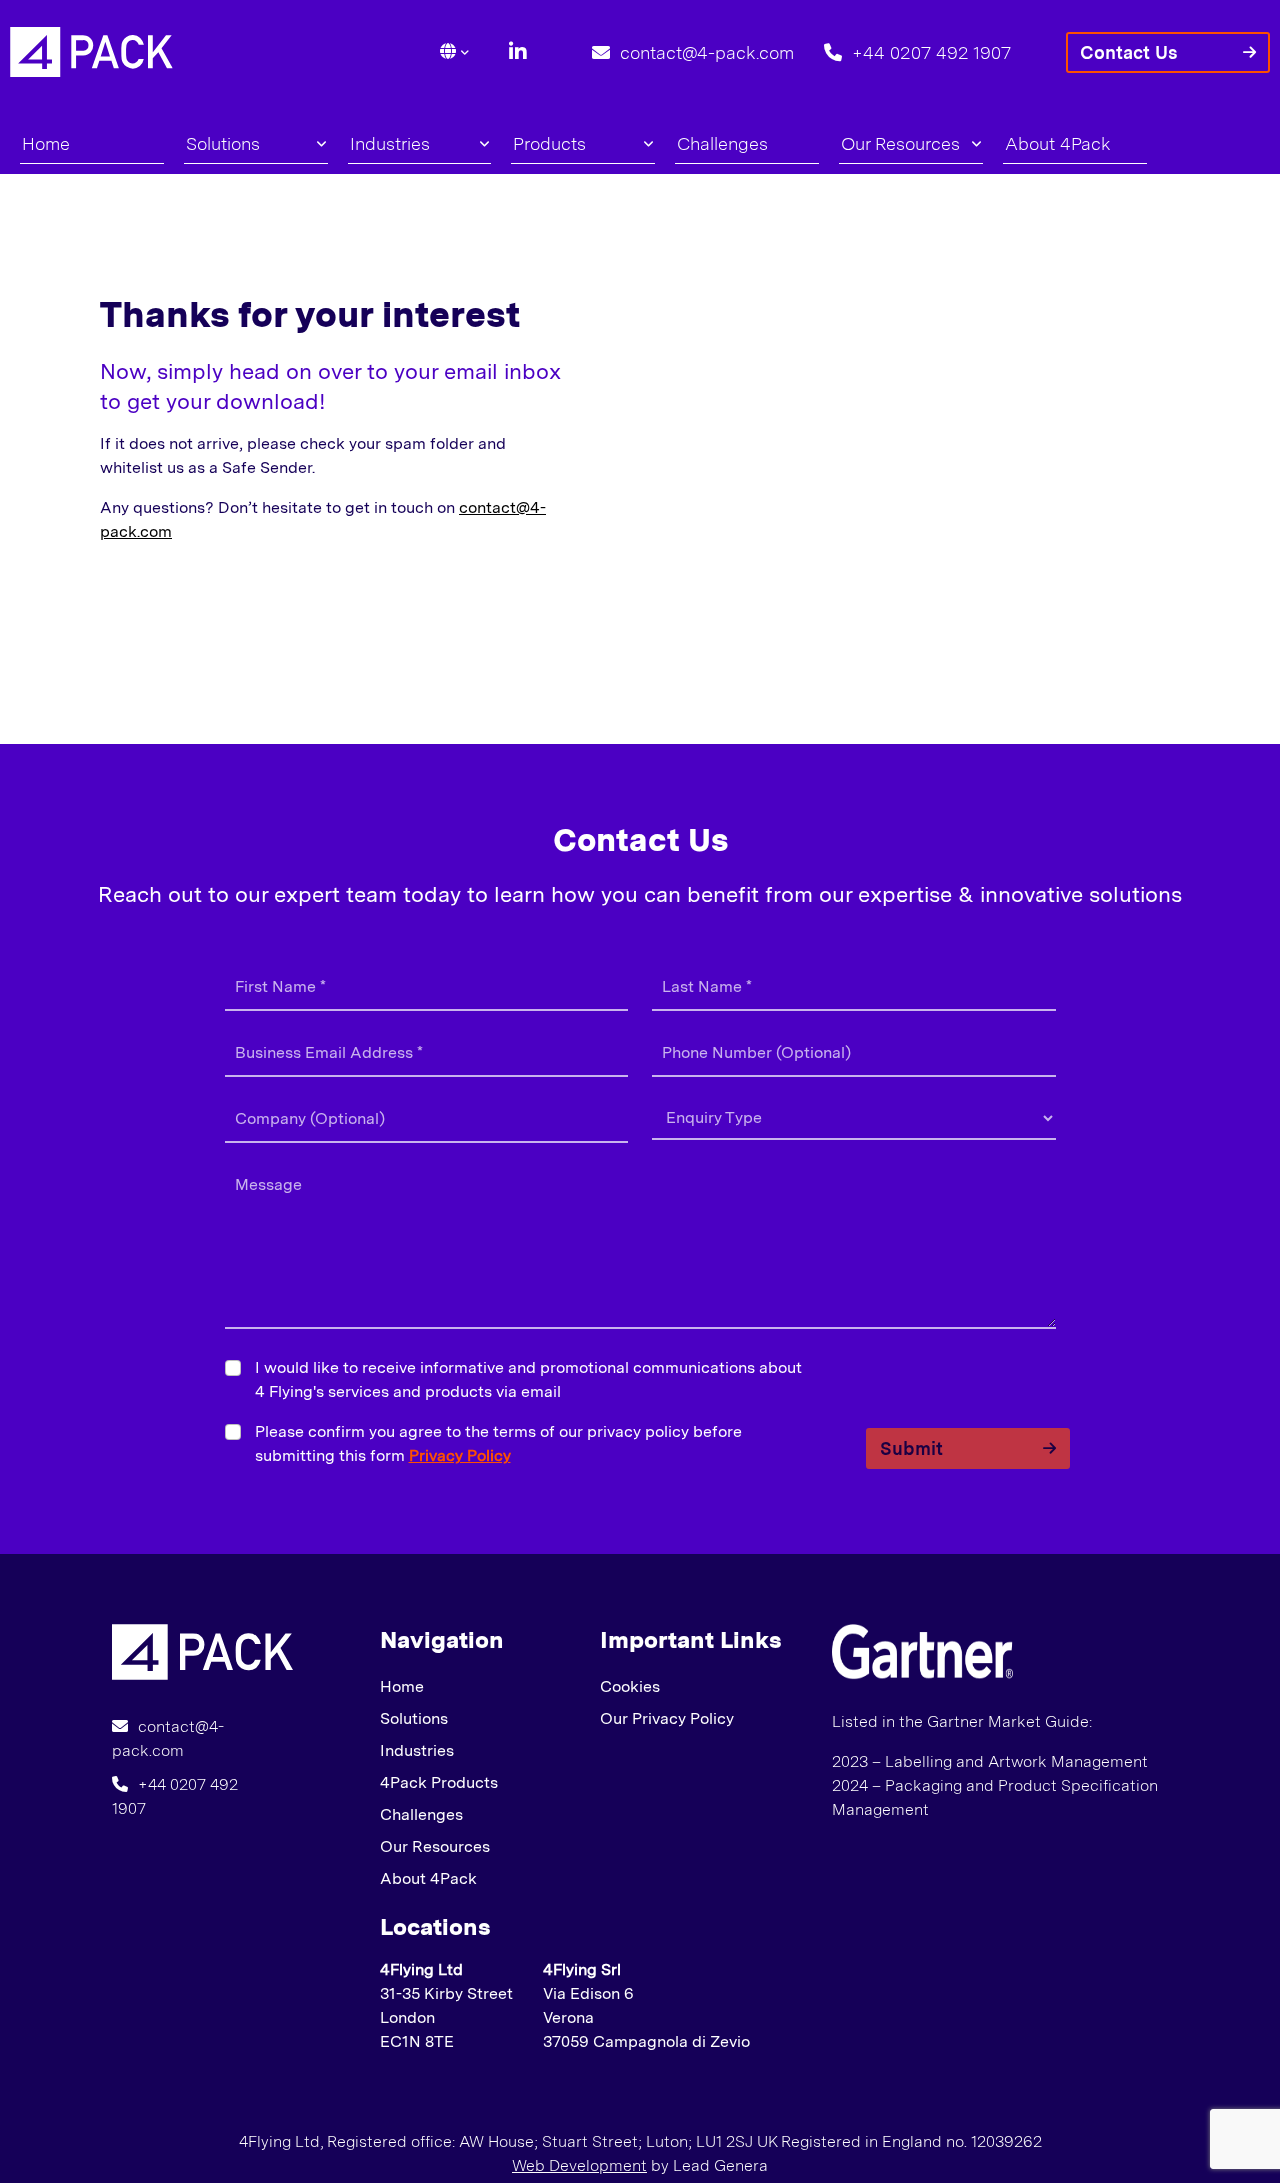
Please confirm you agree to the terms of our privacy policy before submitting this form (498, 1443)
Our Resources (900, 143)
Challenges (722, 143)
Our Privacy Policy (667, 1718)
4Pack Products (439, 1782)
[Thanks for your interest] (202, 1650)
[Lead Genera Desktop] (91, 50)
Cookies (630, 1686)
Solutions (223, 143)
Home (46, 143)
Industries (390, 143)
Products (549, 143)
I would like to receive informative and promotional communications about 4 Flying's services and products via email (528, 1379)
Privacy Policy (460, 1455)
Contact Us (1129, 52)
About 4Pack (1058, 143)
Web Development (579, 2165)
